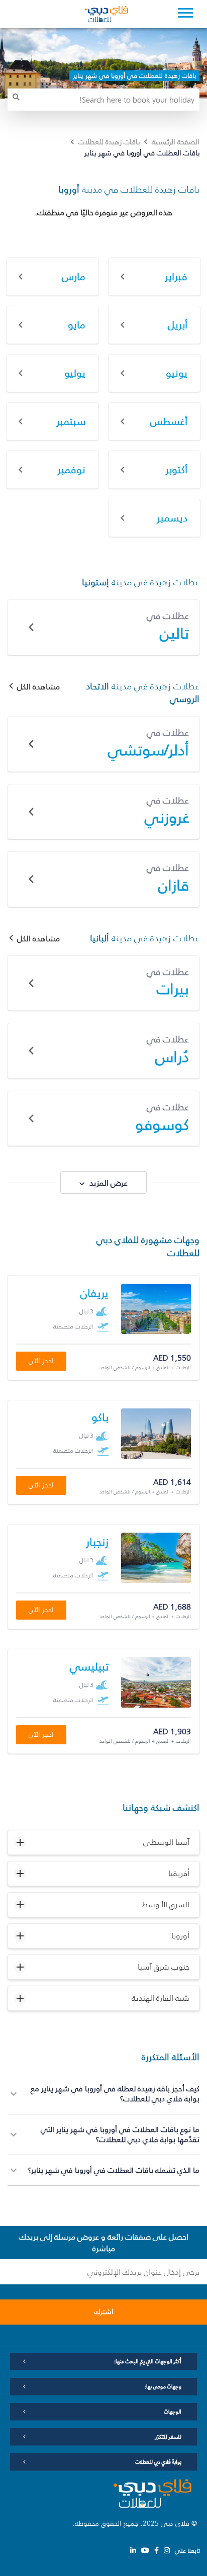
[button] (103, 1842)
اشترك (104, 2312)
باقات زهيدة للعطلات (109, 142)
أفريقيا (179, 1873)
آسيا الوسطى (166, 1842)
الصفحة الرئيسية (176, 142)
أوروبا (180, 1935)
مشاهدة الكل (38, 687)
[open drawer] (185, 14)
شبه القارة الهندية (161, 1998)
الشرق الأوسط (166, 1904)
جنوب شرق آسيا (164, 1967)
